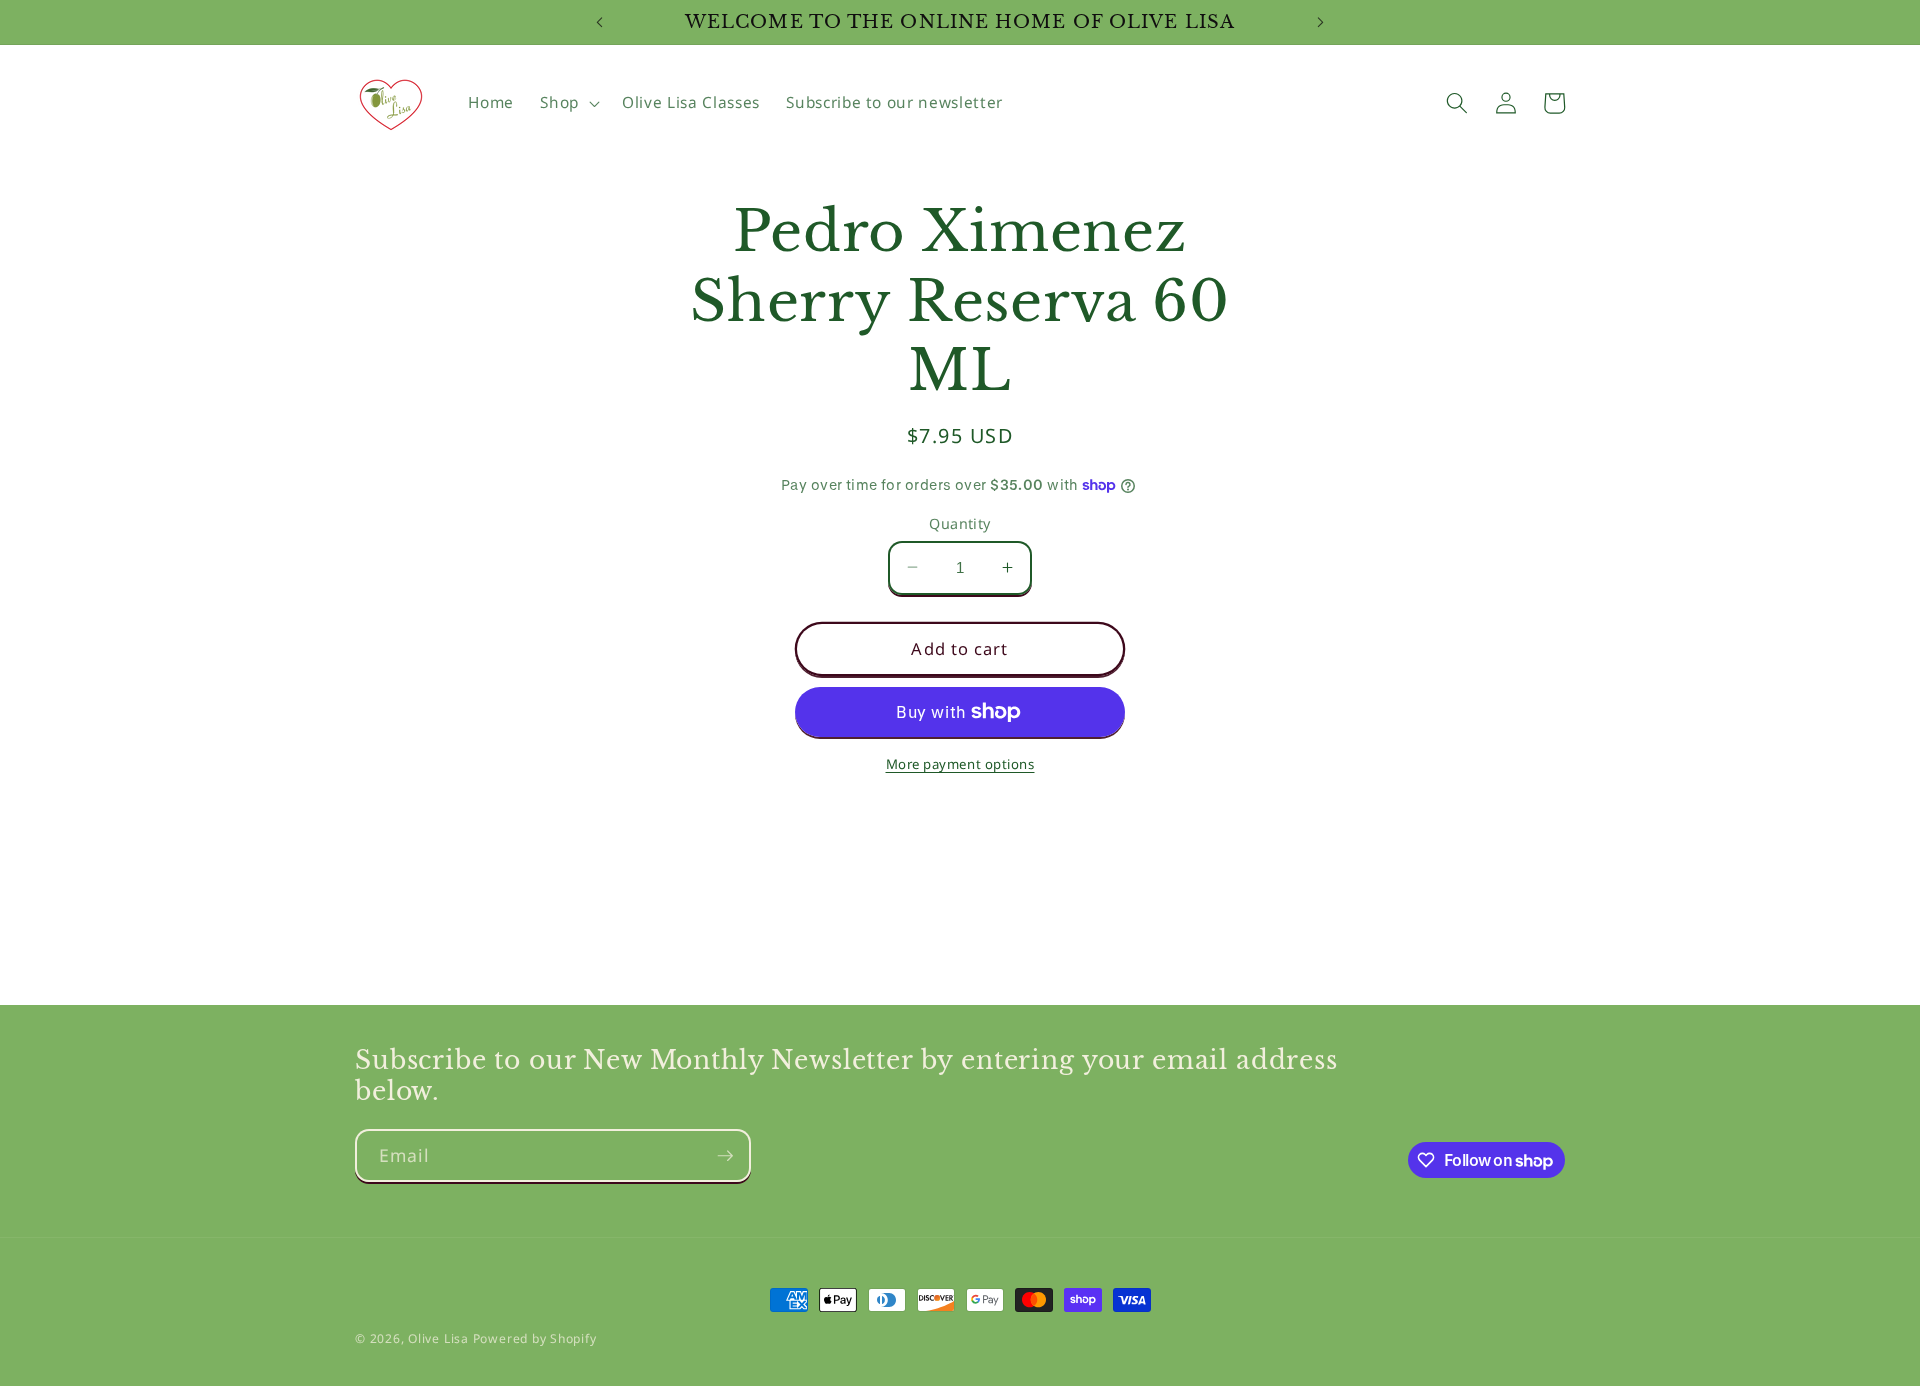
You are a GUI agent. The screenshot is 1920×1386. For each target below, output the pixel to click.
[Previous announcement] (599, 22)
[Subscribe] (725, 1156)
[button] (568, 103)
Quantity (960, 522)
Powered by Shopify (535, 1338)
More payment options (960, 763)
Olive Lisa (438, 1338)
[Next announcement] (1321, 22)
